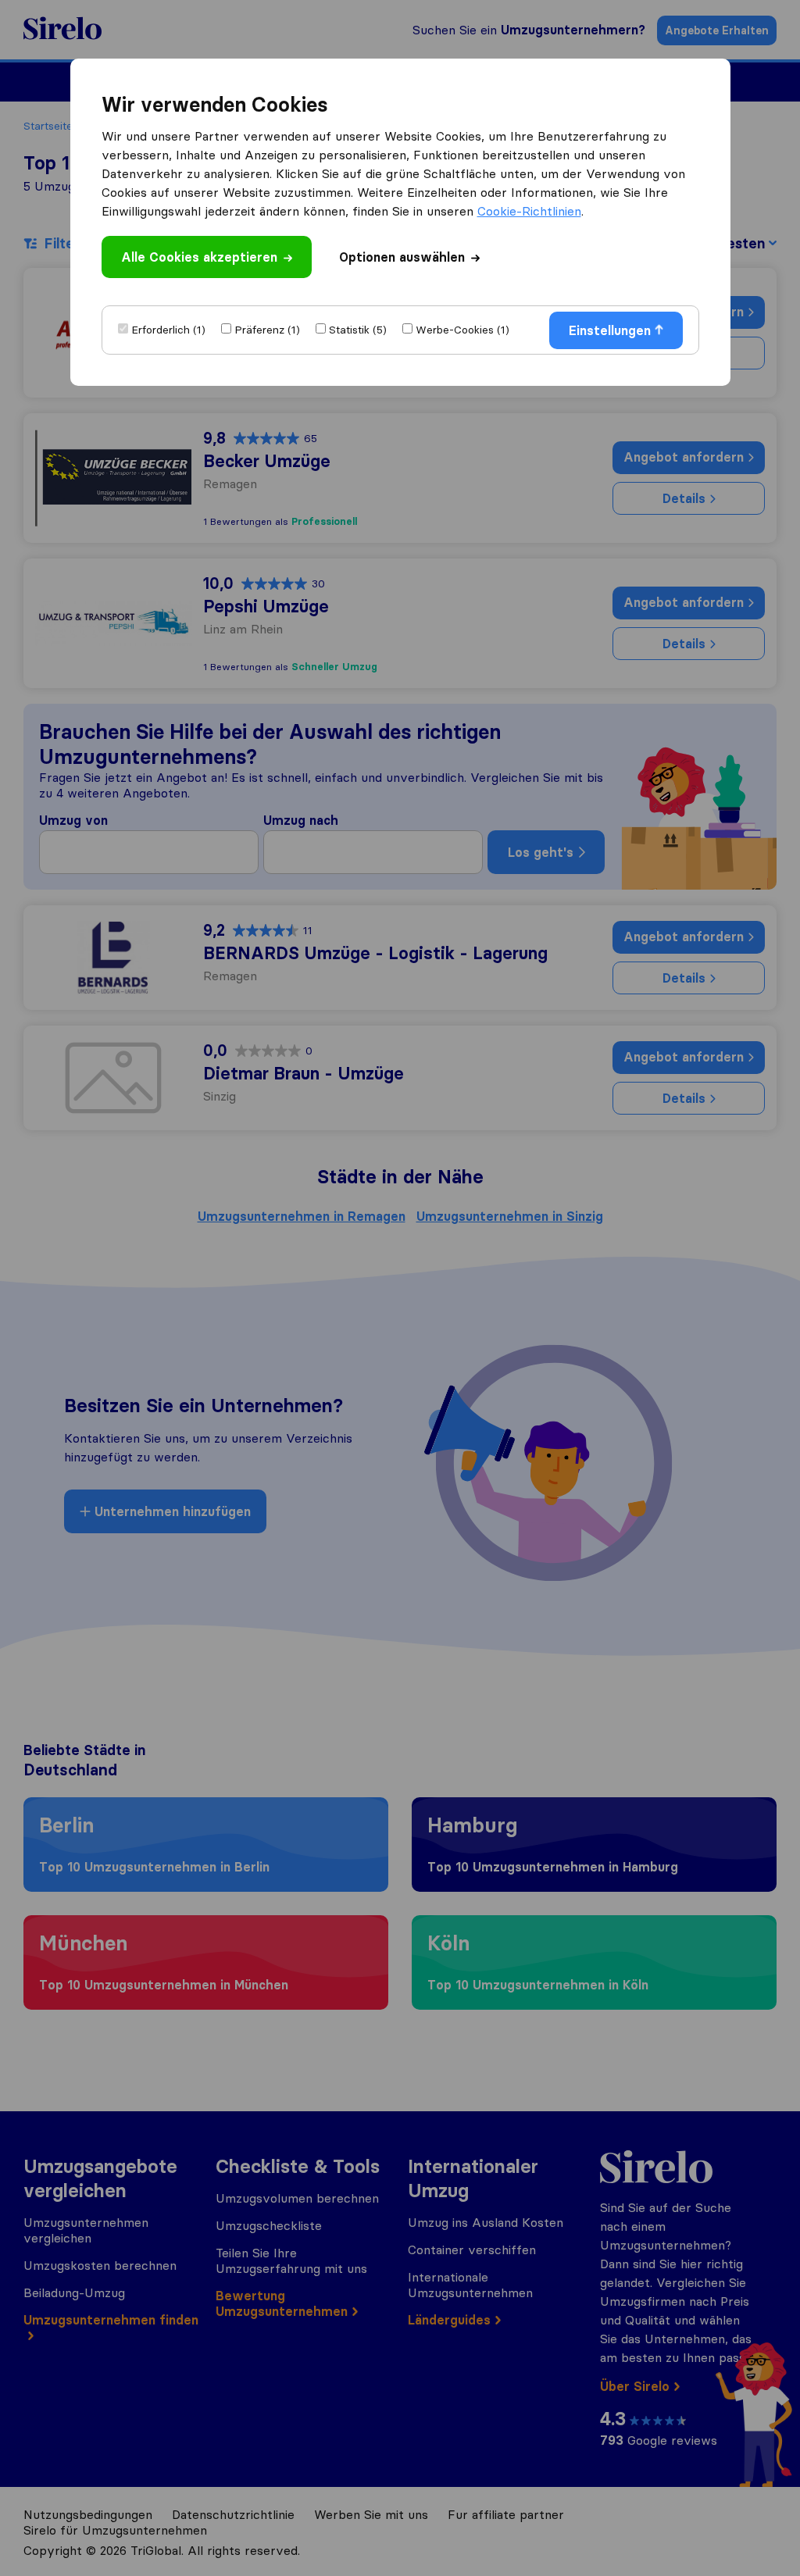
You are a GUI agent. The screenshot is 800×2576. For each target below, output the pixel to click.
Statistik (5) (358, 330)
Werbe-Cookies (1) (462, 330)
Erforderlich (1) (168, 330)
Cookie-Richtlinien (529, 211)
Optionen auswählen (402, 257)
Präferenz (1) (267, 330)
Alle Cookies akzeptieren (199, 257)
